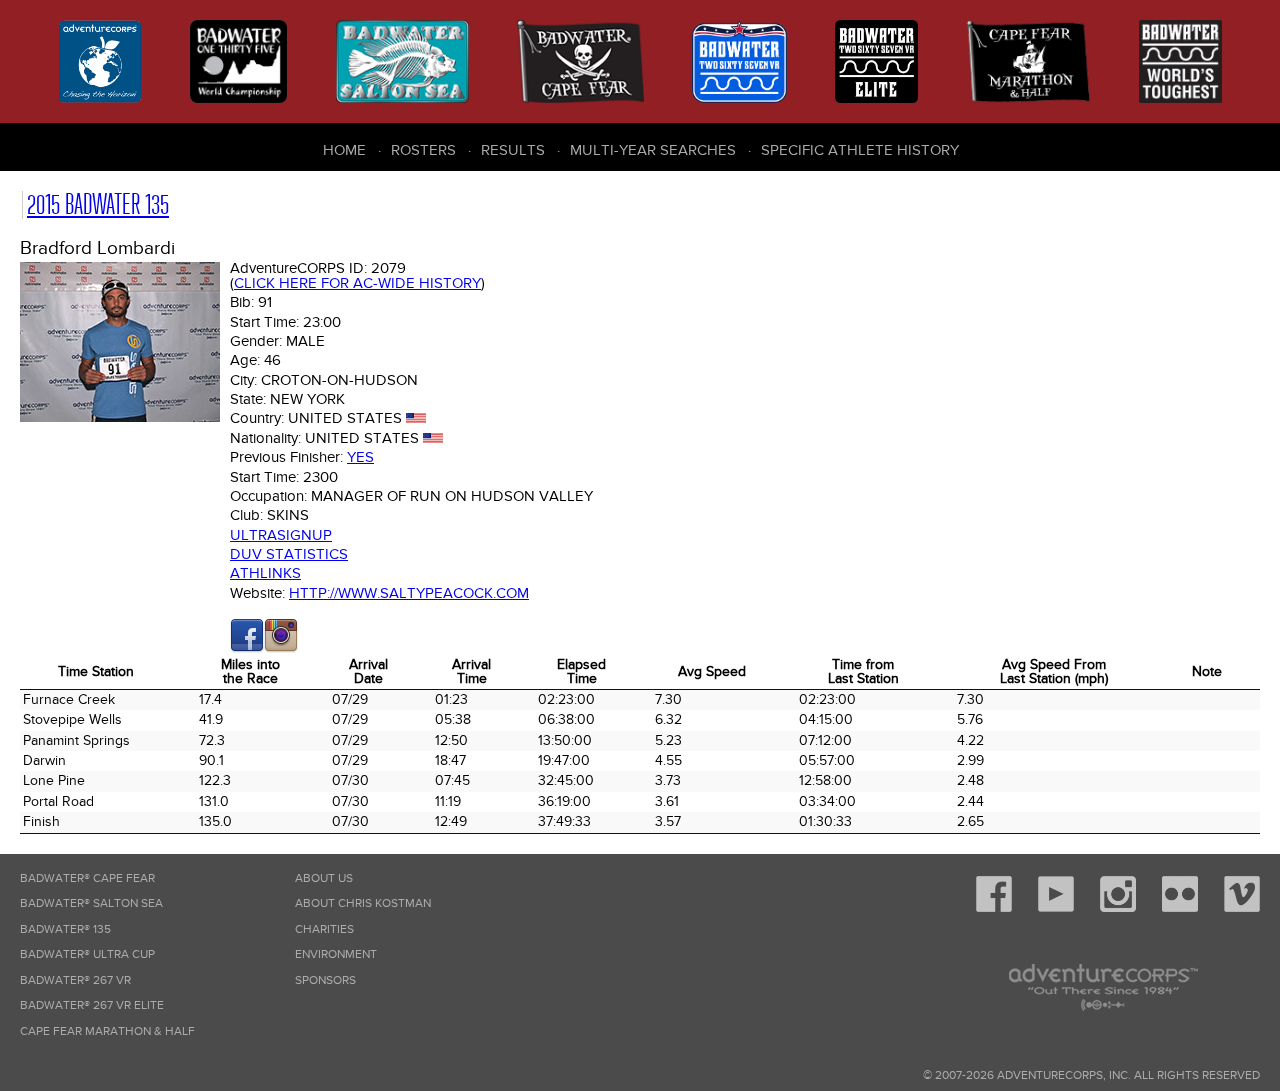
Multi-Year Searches (653, 150)
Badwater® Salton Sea (91, 903)
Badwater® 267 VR (75, 980)
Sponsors (325, 980)
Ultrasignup (281, 535)
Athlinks (265, 573)
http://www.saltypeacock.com (409, 593)
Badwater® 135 (65, 929)
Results (513, 150)
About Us (324, 878)
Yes (360, 457)
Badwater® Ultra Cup (87, 954)
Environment (336, 954)
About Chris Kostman (363, 903)
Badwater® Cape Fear (87, 878)
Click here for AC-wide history (357, 283)
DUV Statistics (289, 554)
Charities (324, 929)
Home (344, 150)
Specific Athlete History (860, 150)
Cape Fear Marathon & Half (107, 1031)
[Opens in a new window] (247, 648)
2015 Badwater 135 (98, 204)
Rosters (423, 150)
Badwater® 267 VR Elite (92, 1005)
